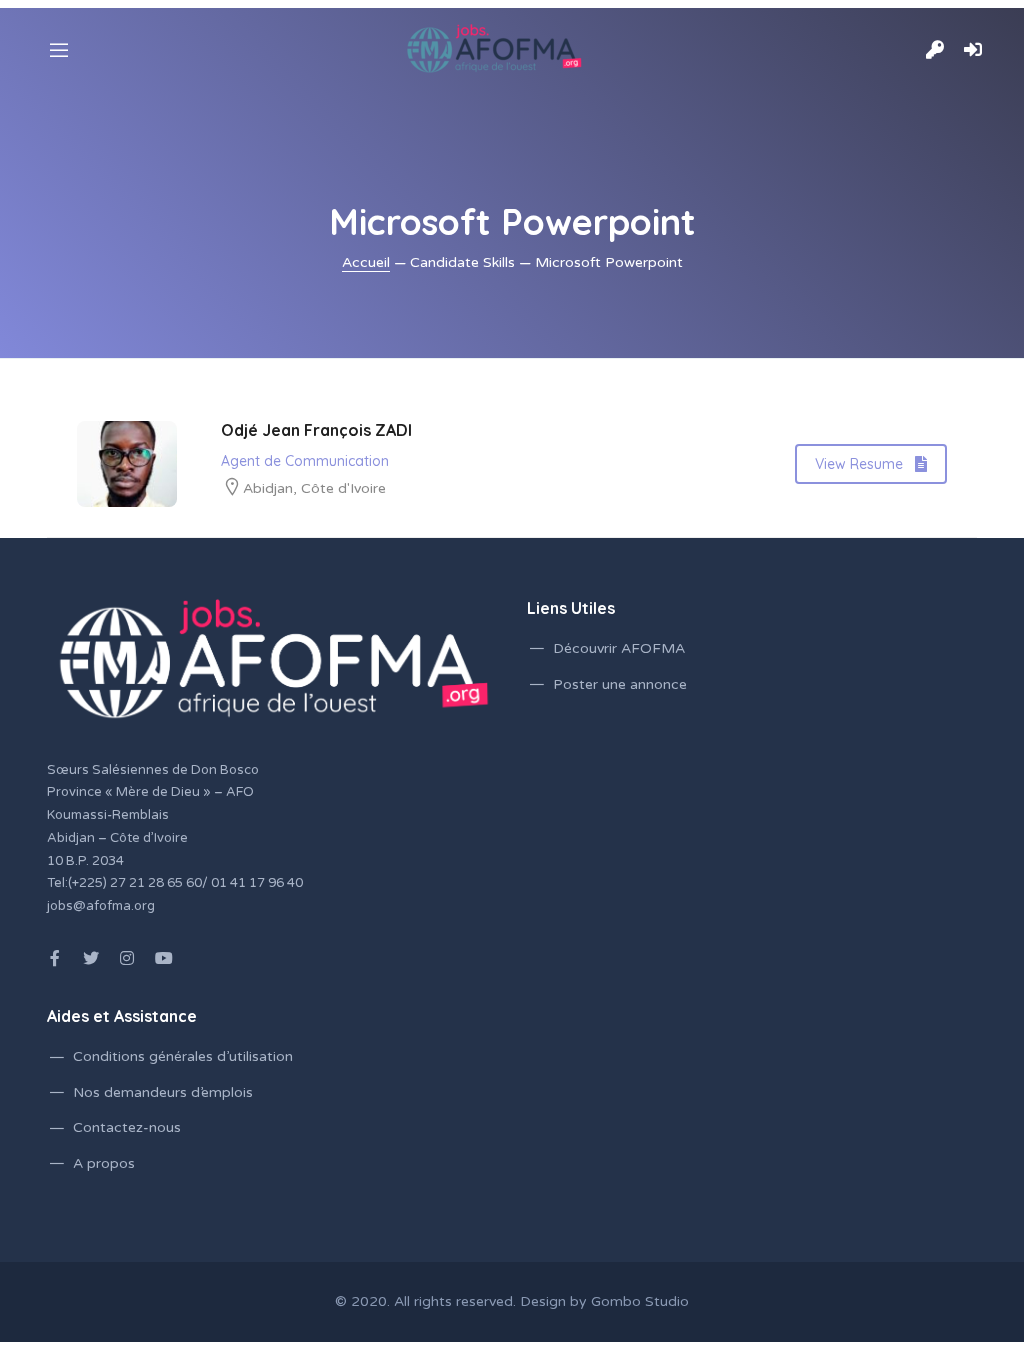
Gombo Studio (640, 1301)
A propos (104, 1163)
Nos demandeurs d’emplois (163, 1092)
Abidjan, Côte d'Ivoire (314, 488)
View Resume (859, 464)
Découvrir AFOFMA (619, 648)
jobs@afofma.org (101, 906)
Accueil (366, 262)
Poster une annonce (620, 684)
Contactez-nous (127, 1127)
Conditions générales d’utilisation (183, 1056)
